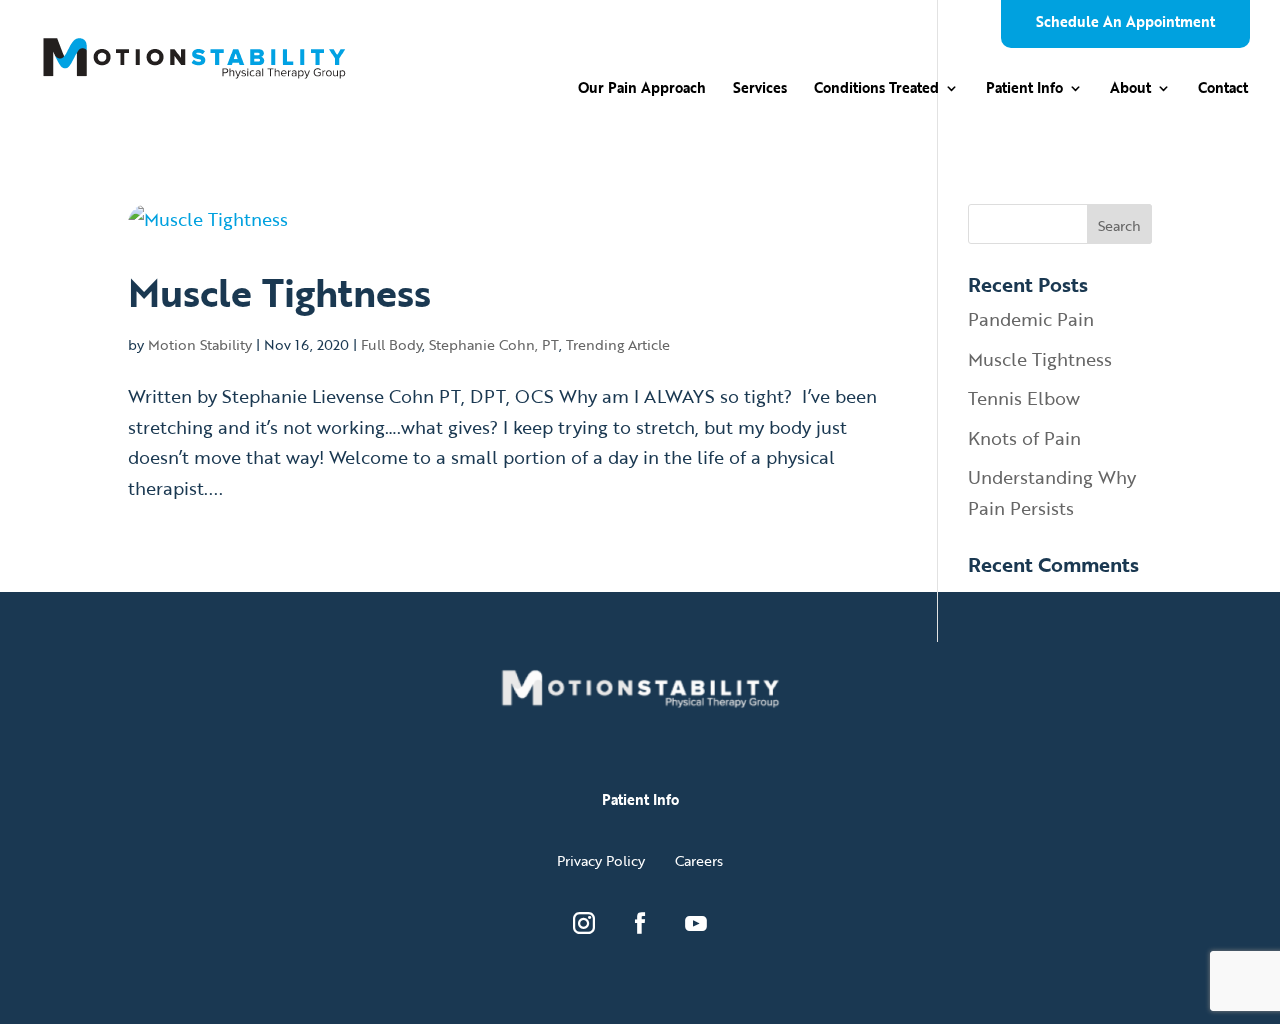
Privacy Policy (601, 860)
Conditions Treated (876, 89)
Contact (1223, 89)
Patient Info (1024, 89)
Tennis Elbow (1024, 398)
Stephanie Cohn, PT (494, 344)
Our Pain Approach (642, 89)
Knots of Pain (1024, 438)
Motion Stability (200, 344)
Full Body (391, 344)
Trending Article (618, 344)
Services (760, 89)
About (1130, 89)
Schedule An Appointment (1125, 23)
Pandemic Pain (1031, 319)
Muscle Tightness (279, 292)
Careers (699, 860)
